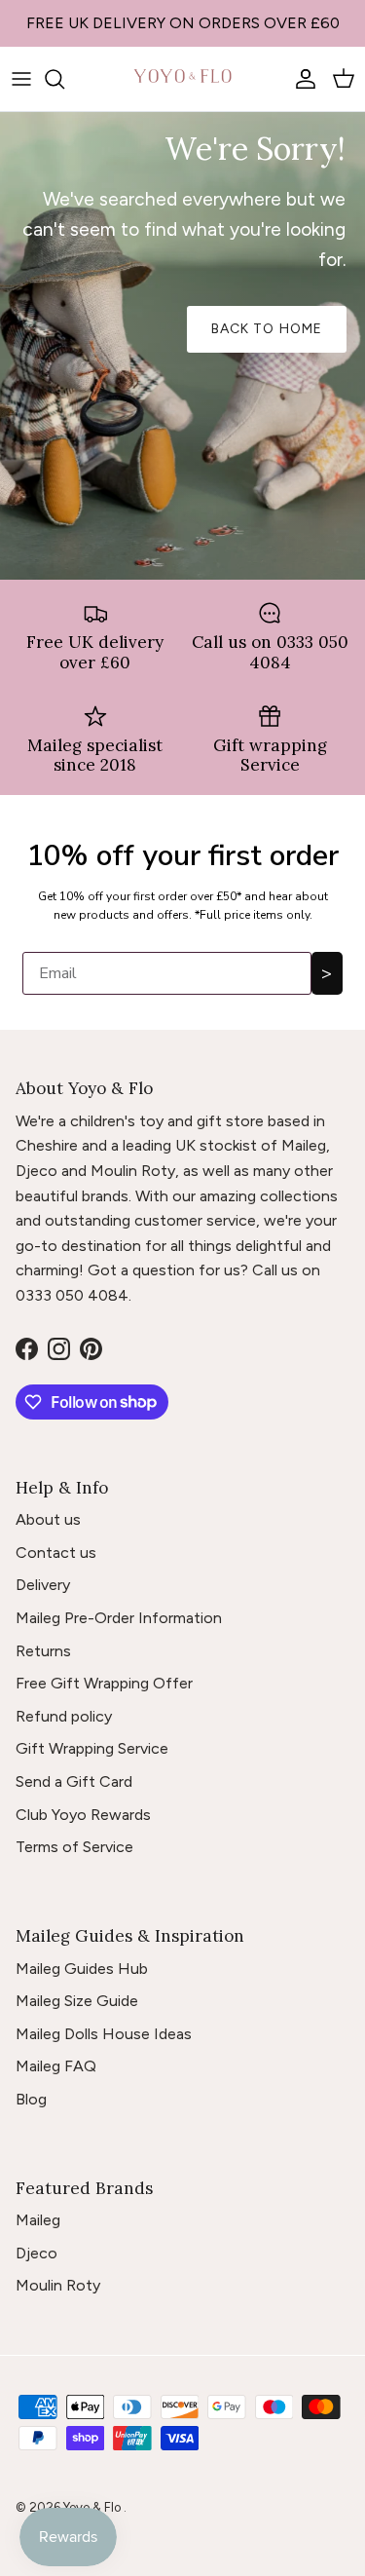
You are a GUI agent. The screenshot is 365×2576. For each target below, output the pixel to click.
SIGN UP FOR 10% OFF (183, 31)
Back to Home (267, 329)
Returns (43, 1651)
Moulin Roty (58, 2285)
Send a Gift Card (74, 1781)
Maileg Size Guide (77, 2001)
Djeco (36, 2253)
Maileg (38, 2220)
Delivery (43, 1585)
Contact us (56, 1553)
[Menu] (21, 79)
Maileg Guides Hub (82, 1969)
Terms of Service (74, 1847)
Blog (31, 2099)
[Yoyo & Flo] (183, 79)
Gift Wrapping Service (92, 1748)
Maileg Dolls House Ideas (104, 2034)
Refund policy (64, 1716)
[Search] (64, 79)
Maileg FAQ (56, 2066)
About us (48, 1519)
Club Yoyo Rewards (83, 1815)
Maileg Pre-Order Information (119, 1618)
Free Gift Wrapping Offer (104, 1683)
